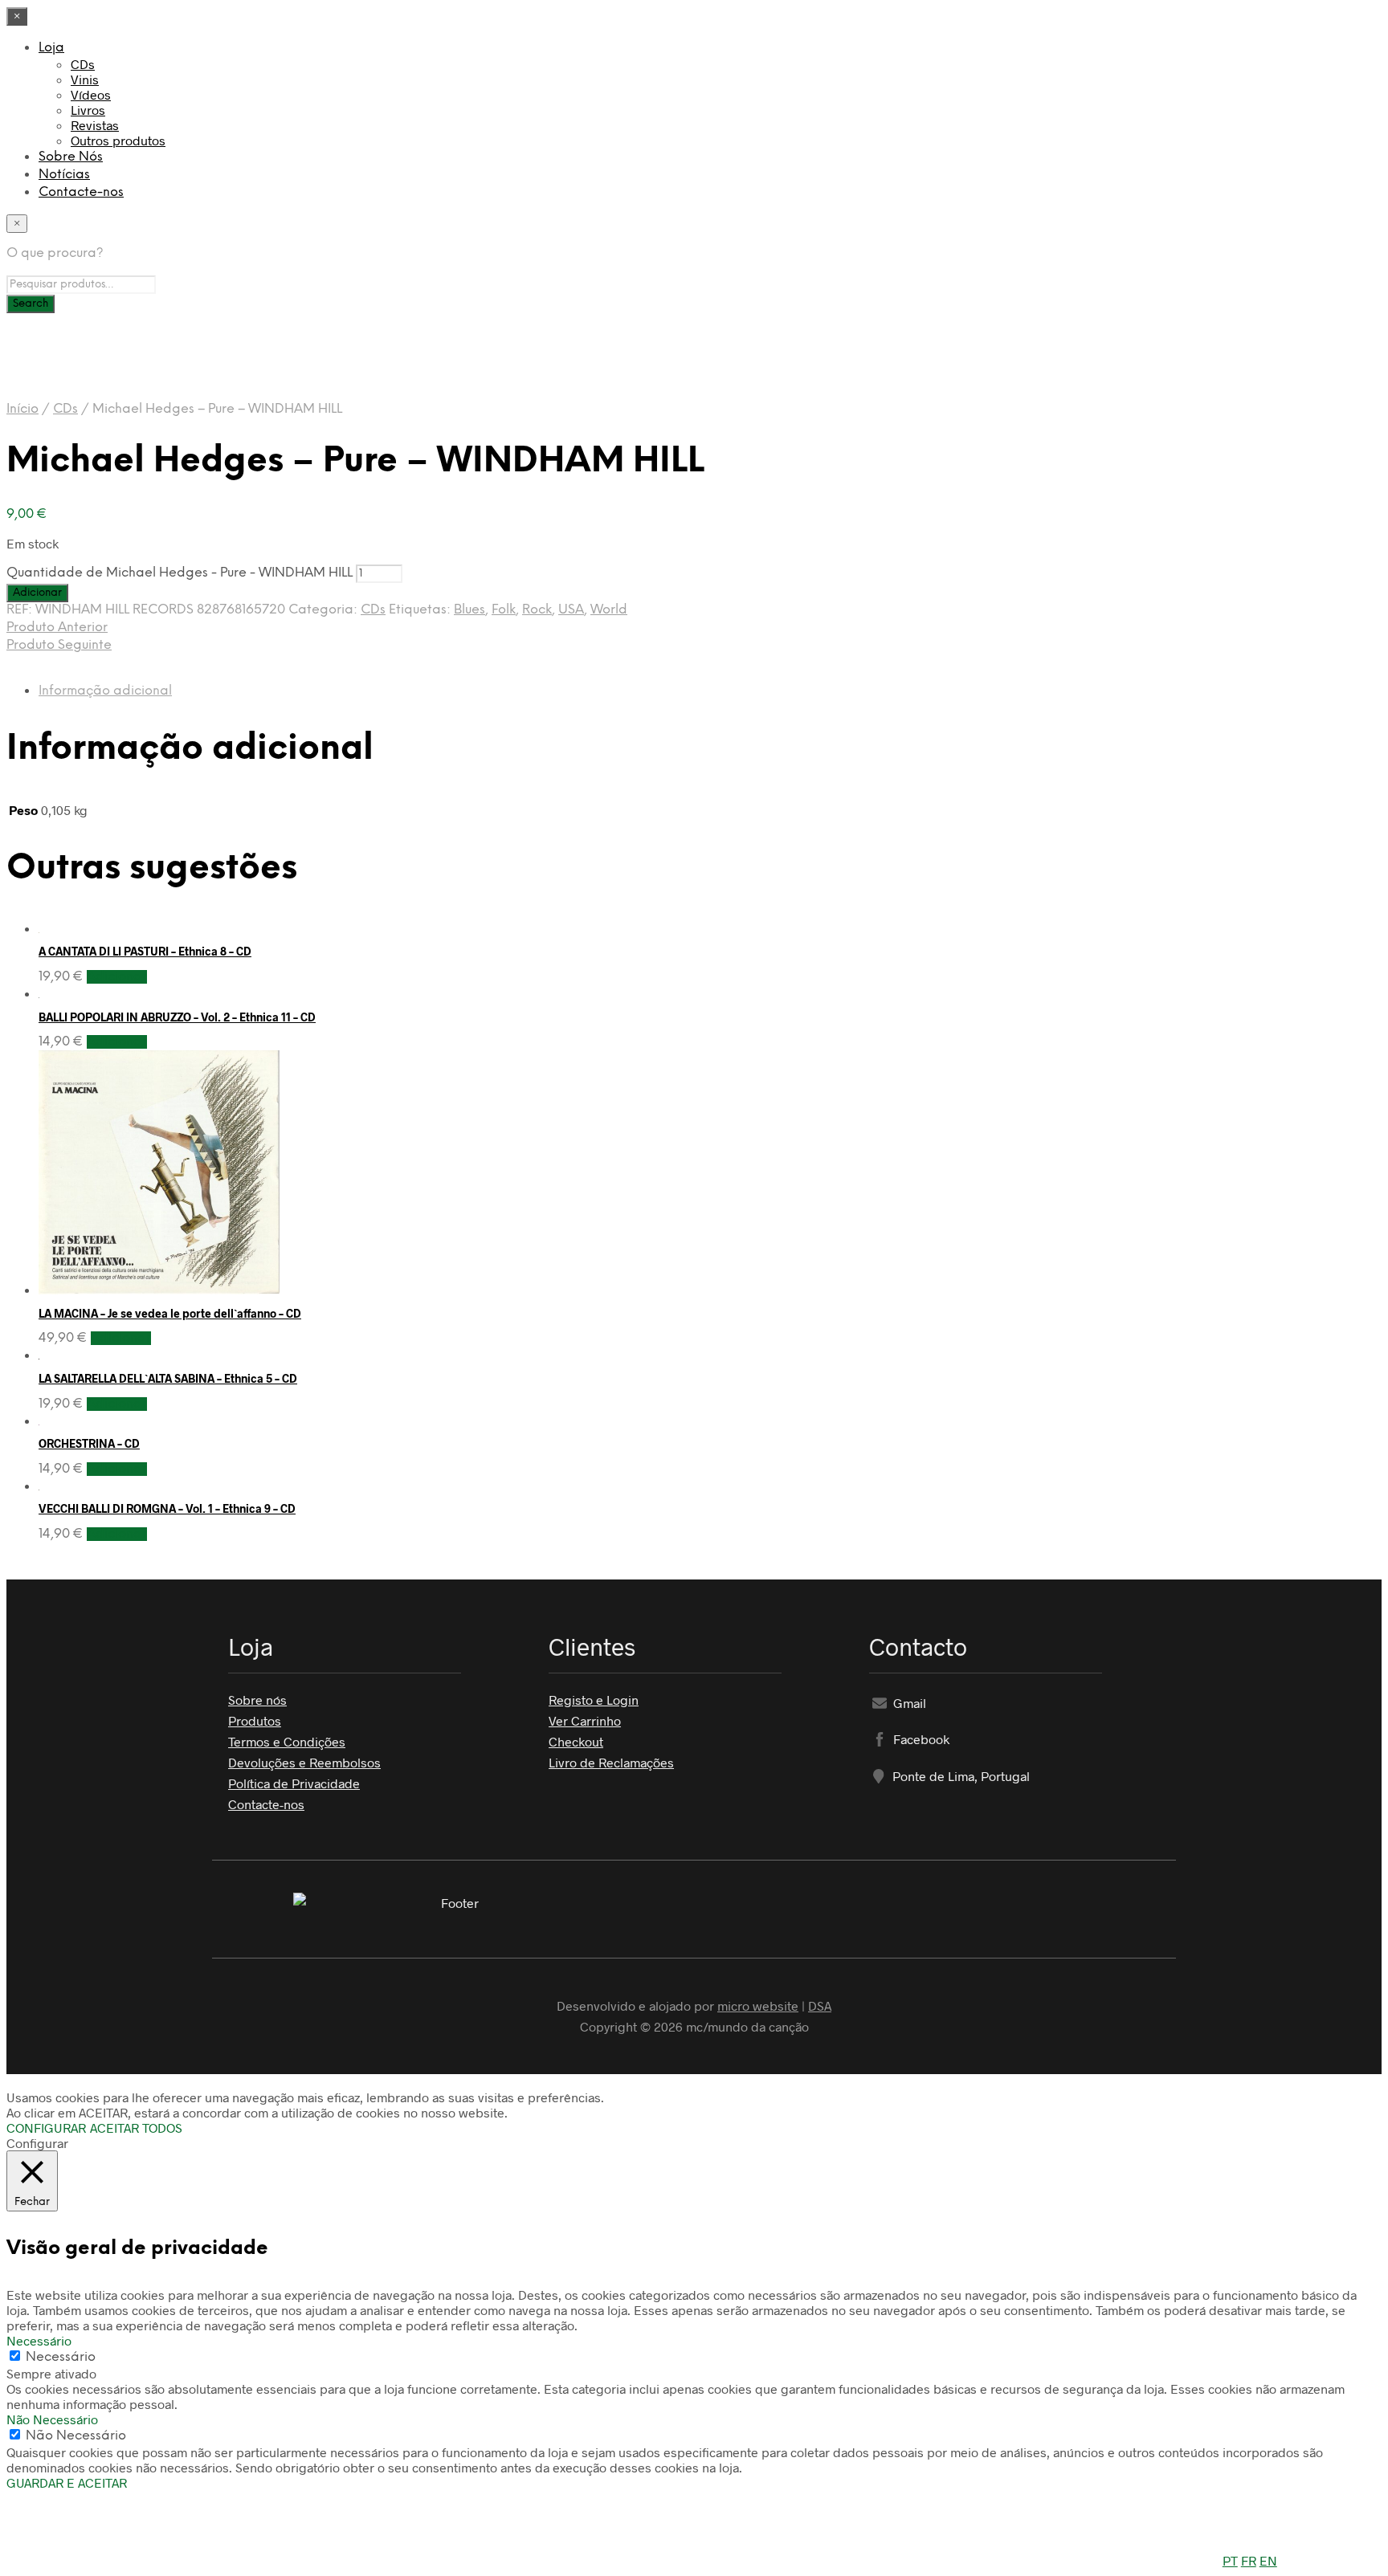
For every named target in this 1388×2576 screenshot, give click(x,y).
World (609, 610)
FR (1249, 2560)
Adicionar (117, 977)
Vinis (85, 79)
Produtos (255, 1720)
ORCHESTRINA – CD (89, 1443)
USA (571, 610)
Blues (469, 610)
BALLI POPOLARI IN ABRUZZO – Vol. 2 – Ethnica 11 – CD (177, 1017)
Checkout (576, 1741)
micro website (758, 2005)
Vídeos (91, 94)
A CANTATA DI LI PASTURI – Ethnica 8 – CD (145, 951)
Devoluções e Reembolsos (304, 1762)
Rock (537, 610)
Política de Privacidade (294, 1783)
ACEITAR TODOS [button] (136, 2128)
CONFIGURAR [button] (46, 2128)
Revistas (95, 125)
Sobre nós (257, 1700)
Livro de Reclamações (611, 1762)
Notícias (64, 175)
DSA (820, 2005)
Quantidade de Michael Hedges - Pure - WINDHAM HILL (180, 573)
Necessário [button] (39, 2340)
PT (1230, 2560)
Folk (504, 610)
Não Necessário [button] (52, 2419)
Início (22, 409)
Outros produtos (118, 140)
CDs (83, 64)
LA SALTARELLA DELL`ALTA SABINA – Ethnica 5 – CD (168, 1378)
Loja (51, 48)
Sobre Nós (71, 157)
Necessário (61, 2357)
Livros (88, 110)
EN (1268, 2560)
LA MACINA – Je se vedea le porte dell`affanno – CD (170, 1313)
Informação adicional (105, 691)
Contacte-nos (81, 192)
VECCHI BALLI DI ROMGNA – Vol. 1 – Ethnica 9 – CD (167, 1508)
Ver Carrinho (585, 1720)
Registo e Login (594, 1700)
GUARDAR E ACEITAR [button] (67, 2482)
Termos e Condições (287, 1741)
